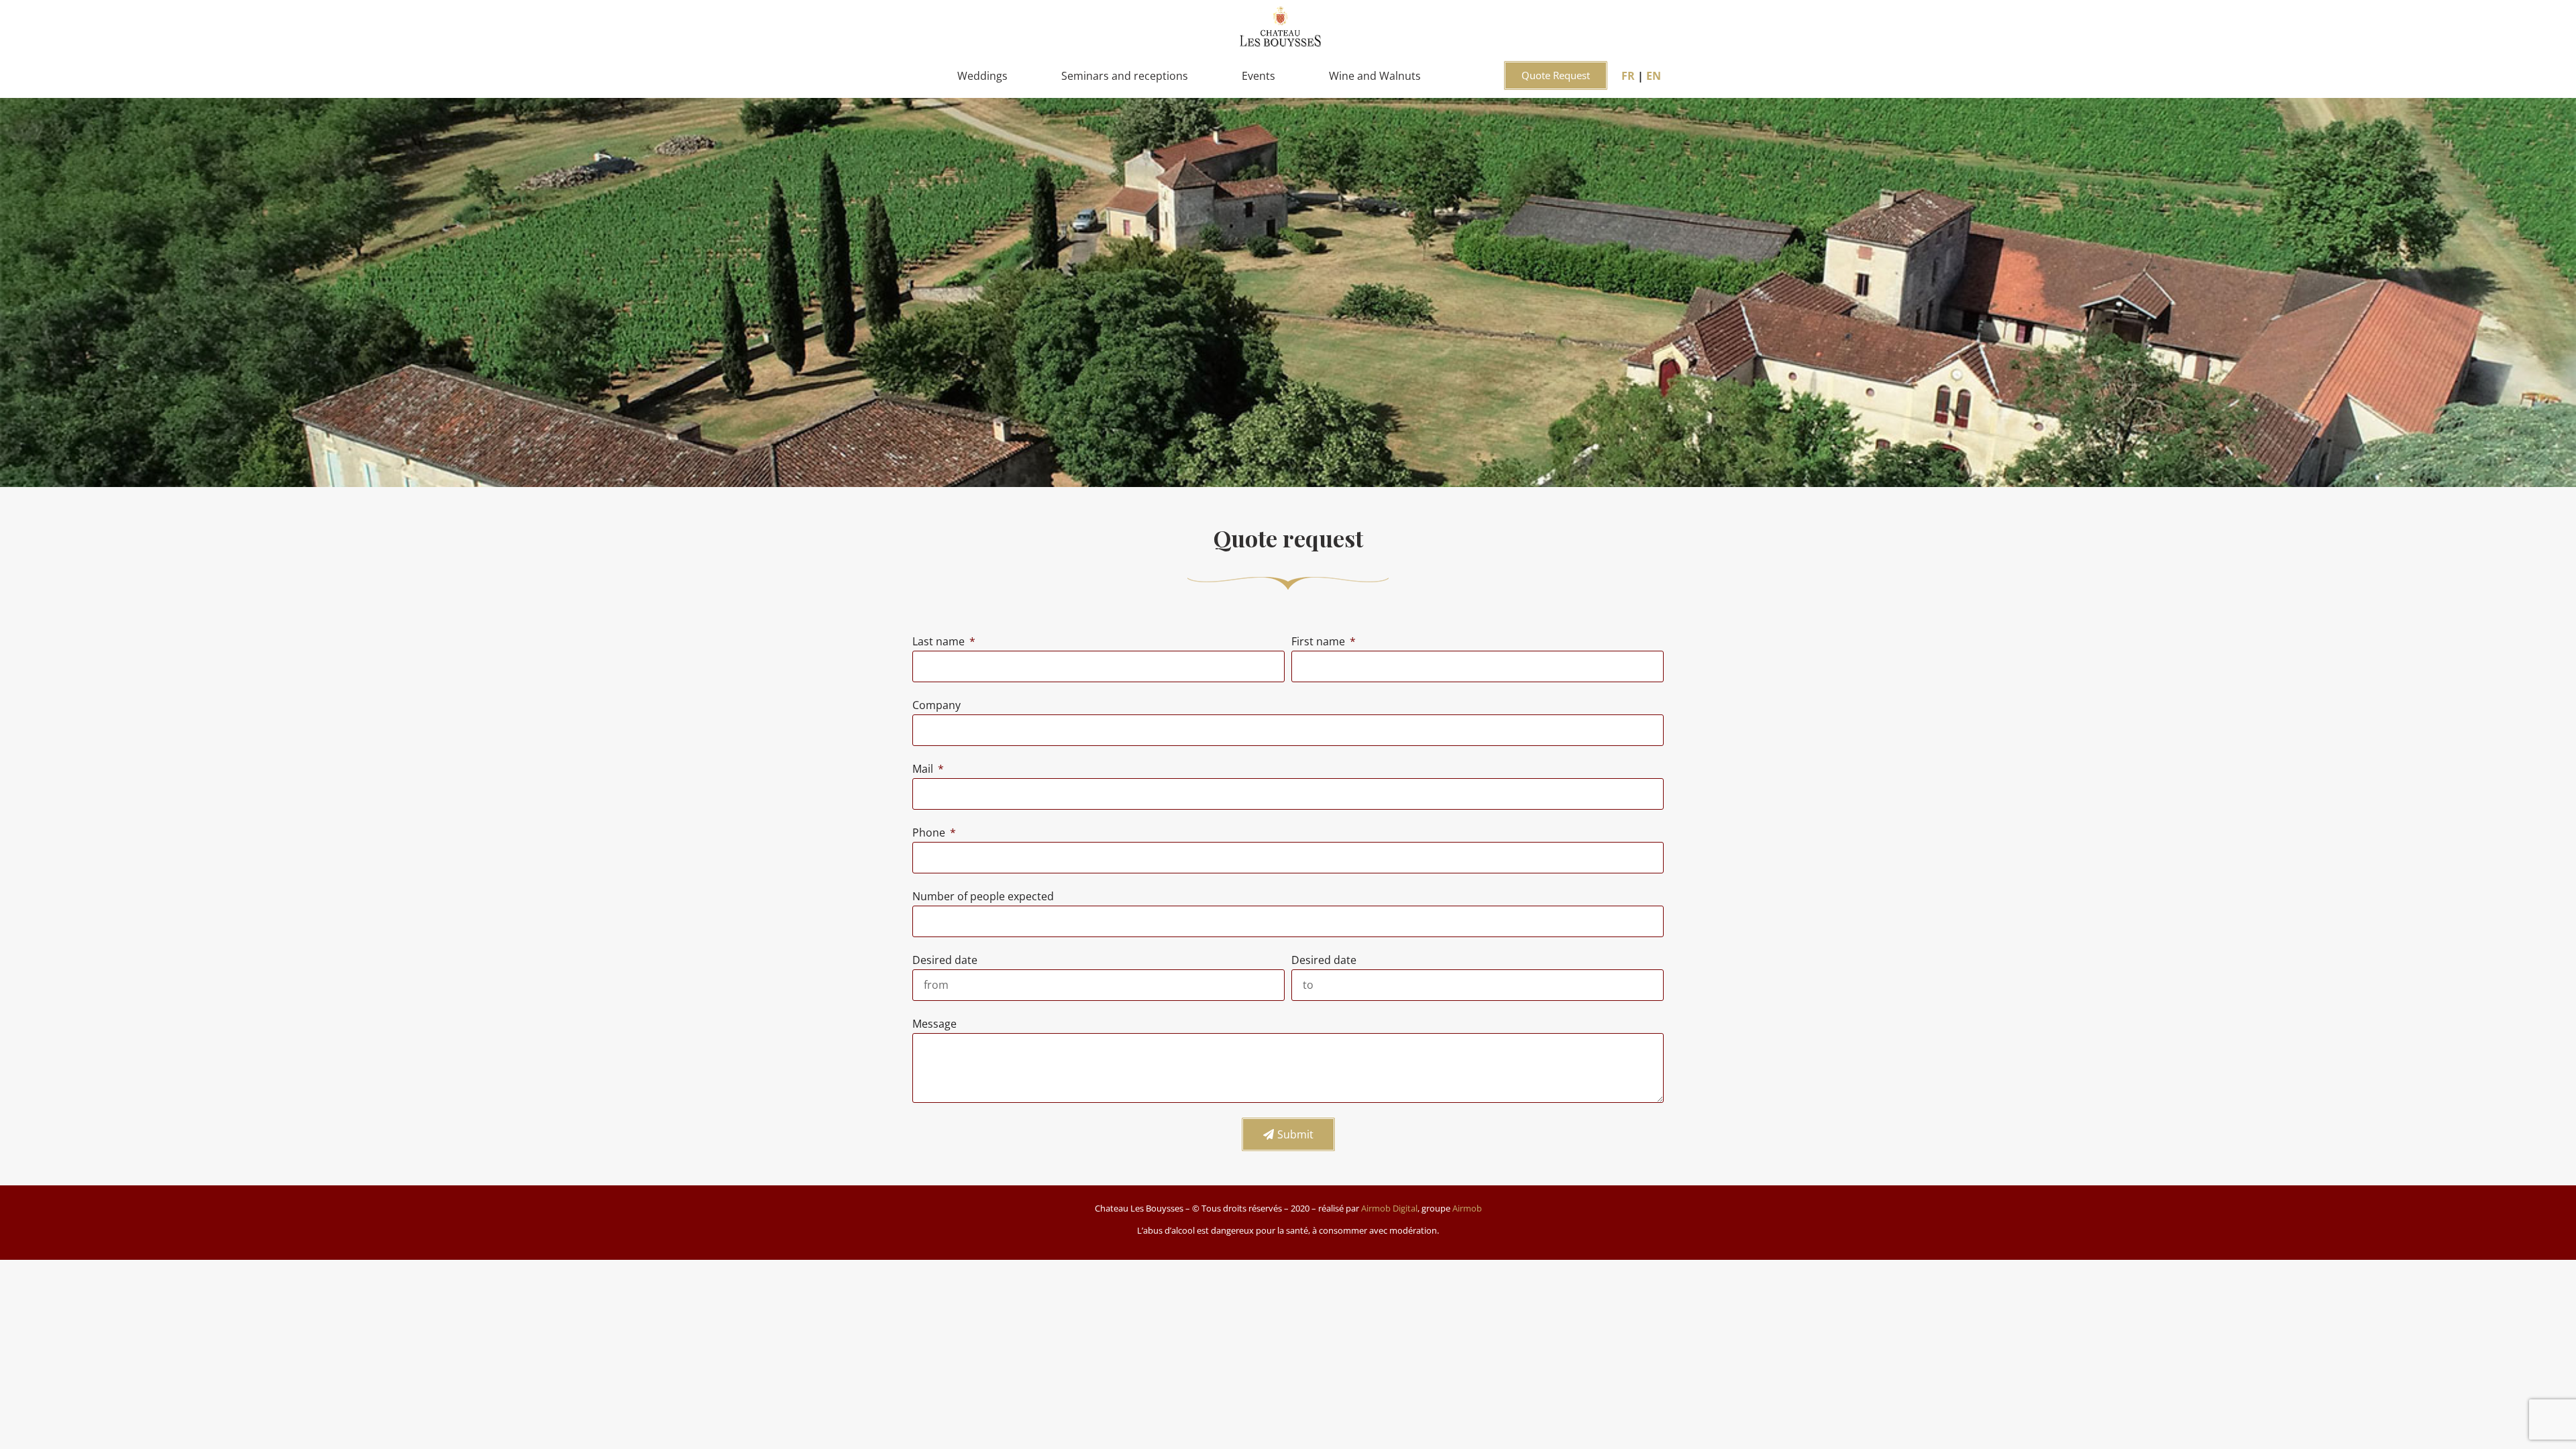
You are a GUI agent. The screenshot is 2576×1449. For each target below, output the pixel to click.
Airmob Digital (1389, 1208)
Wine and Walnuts (1375, 76)
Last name (940, 641)
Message (934, 1024)
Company (936, 705)
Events (1258, 76)
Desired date (945, 960)
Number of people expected (983, 896)
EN (1654, 76)
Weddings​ (982, 76)
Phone (930, 833)
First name (1320, 641)
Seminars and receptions (1125, 76)
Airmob (1467, 1208)
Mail (924, 769)
